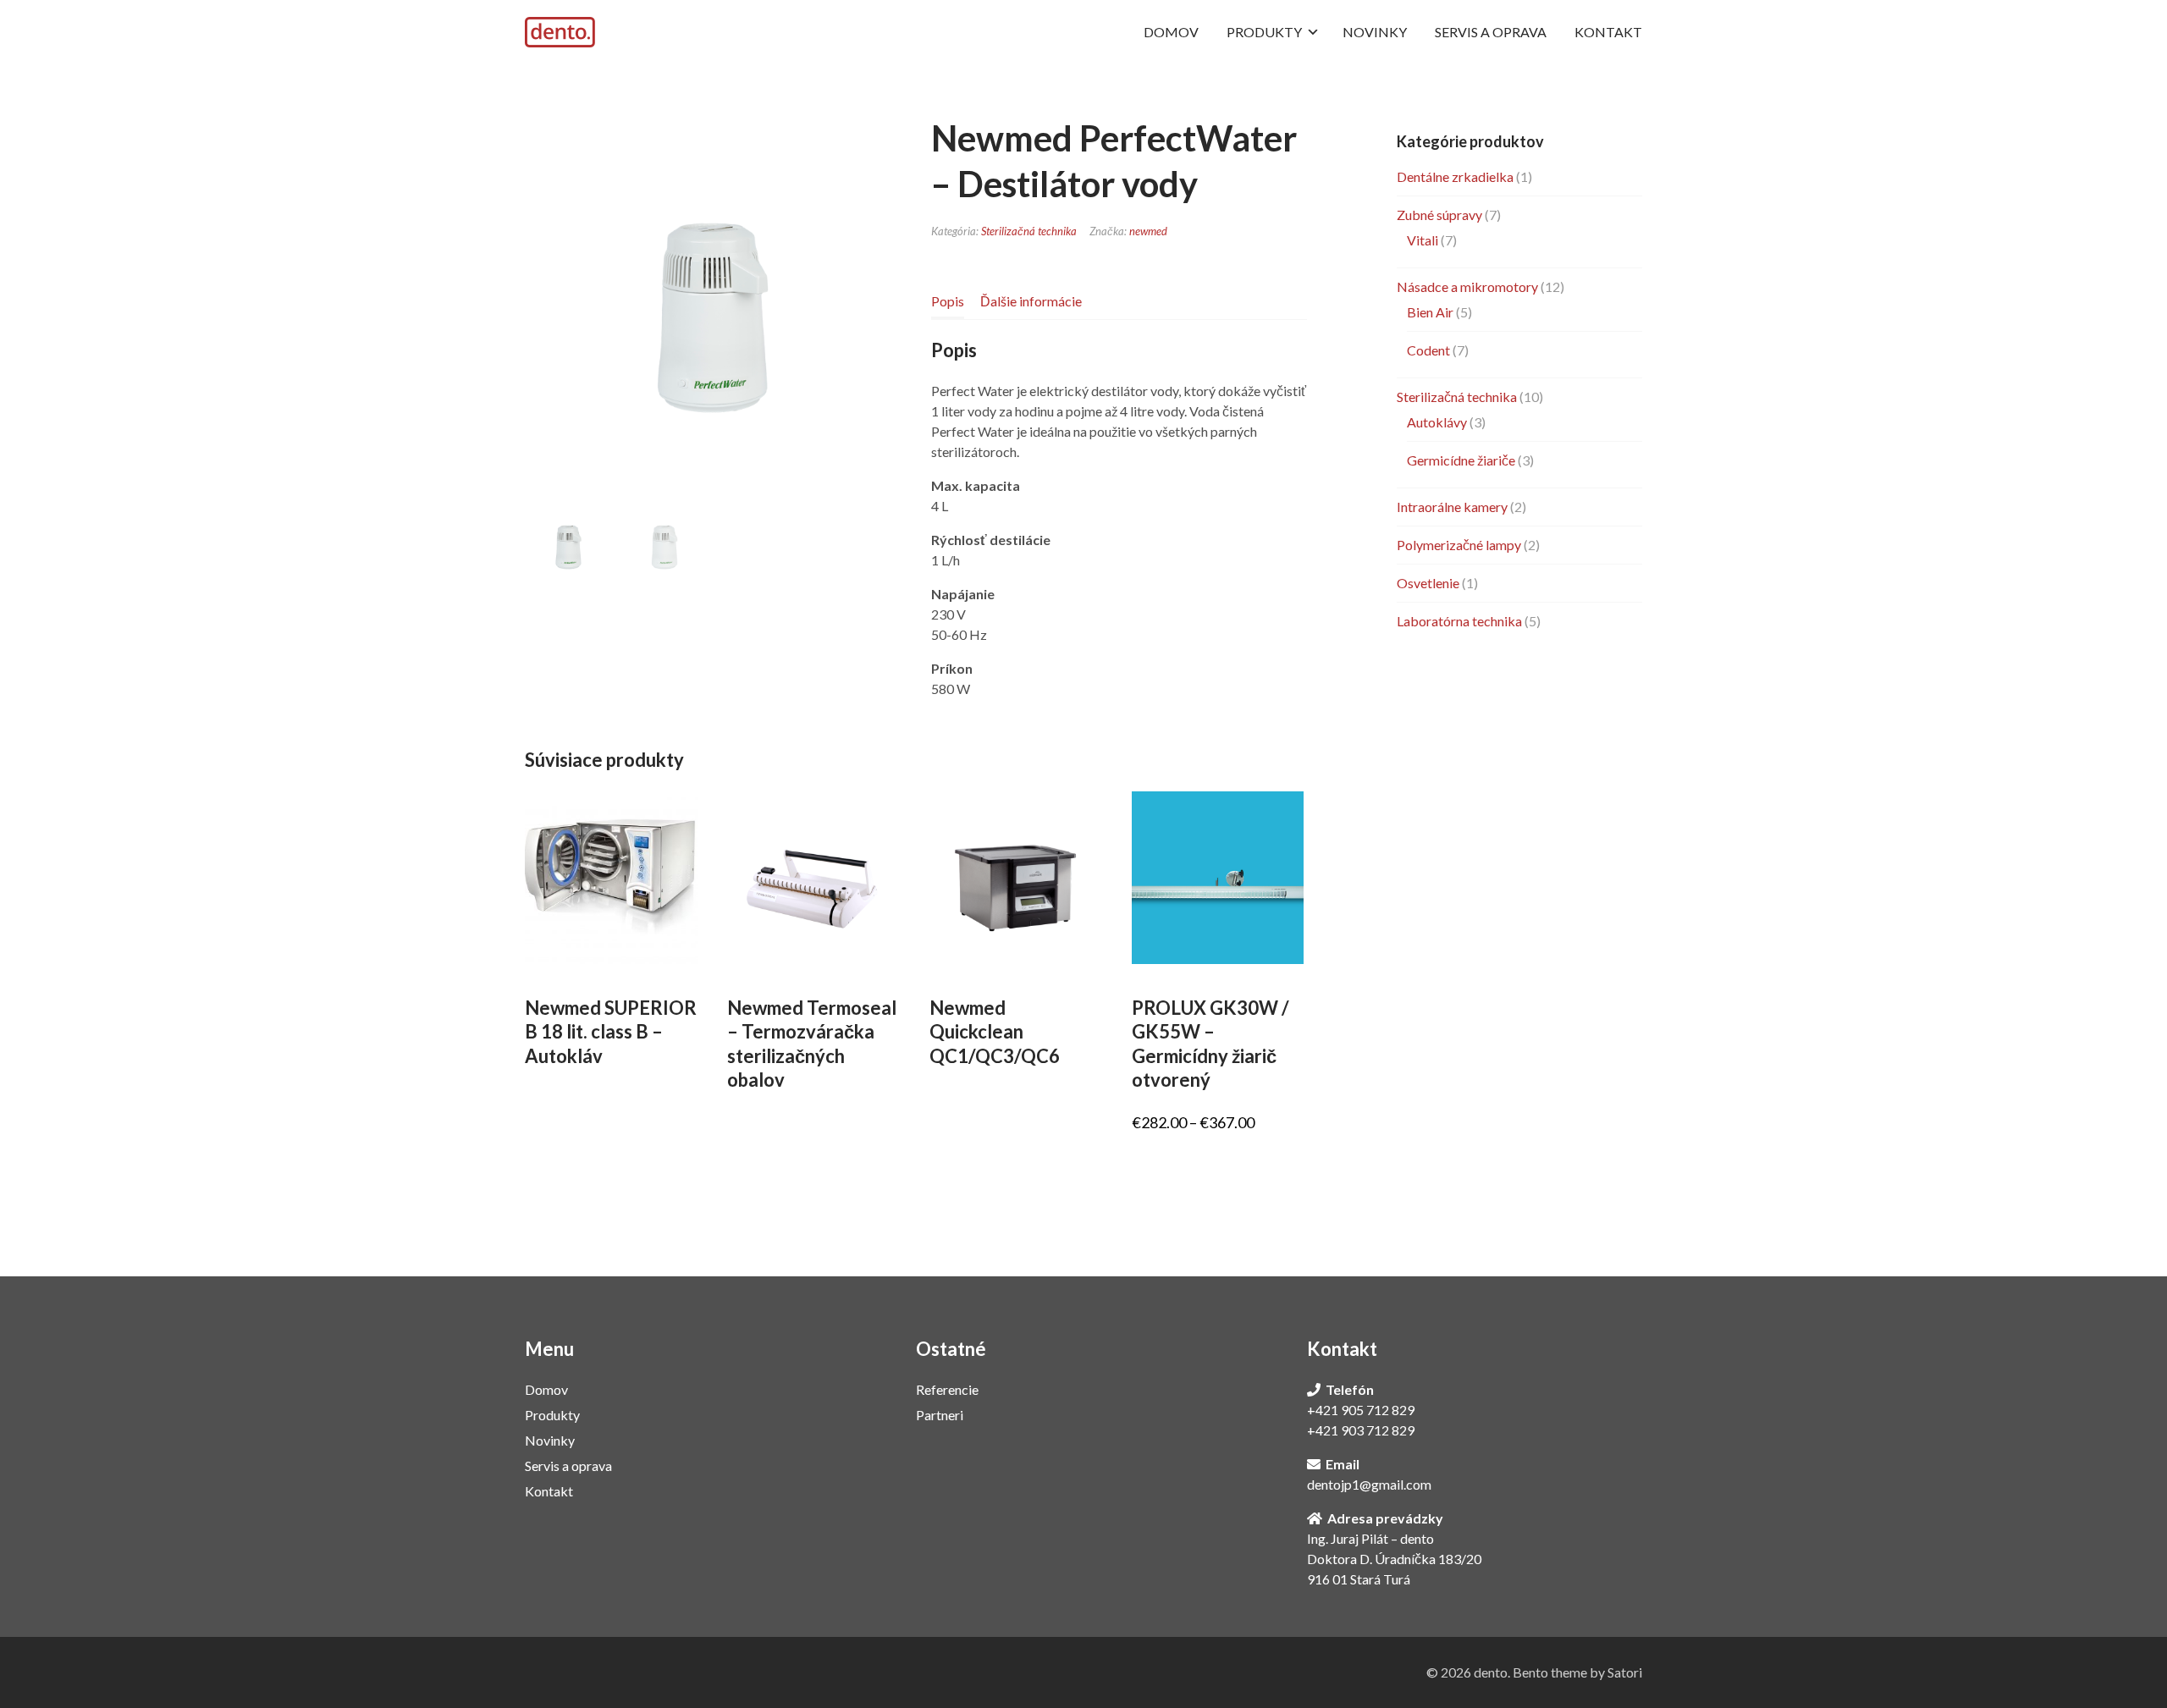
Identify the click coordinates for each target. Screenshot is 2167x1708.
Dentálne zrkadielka (1455, 176)
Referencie (947, 1389)
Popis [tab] (948, 301)
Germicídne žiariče (1461, 460)
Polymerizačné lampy (1459, 545)
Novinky (550, 1440)
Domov (546, 1389)
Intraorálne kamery (1452, 507)
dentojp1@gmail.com (1369, 1484)
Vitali (1423, 240)
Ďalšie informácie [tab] (1031, 301)
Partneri (940, 1415)
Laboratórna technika (1459, 621)
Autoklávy (1437, 422)
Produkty (552, 1415)
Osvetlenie (1428, 583)
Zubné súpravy (1439, 215)
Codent (1428, 350)
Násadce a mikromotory (1467, 287)
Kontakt (549, 1491)
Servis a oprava (568, 1466)
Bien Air (1430, 312)
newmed (1148, 231)
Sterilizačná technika (1029, 231)
